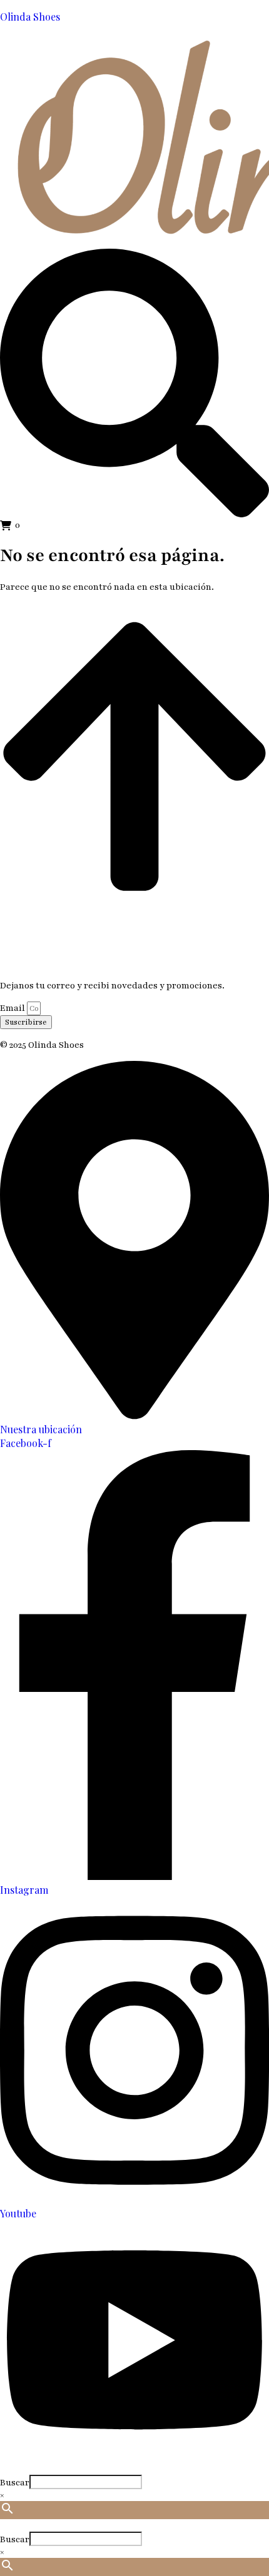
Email (13, 1008)
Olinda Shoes (30, 17)
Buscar (15, 2483)
